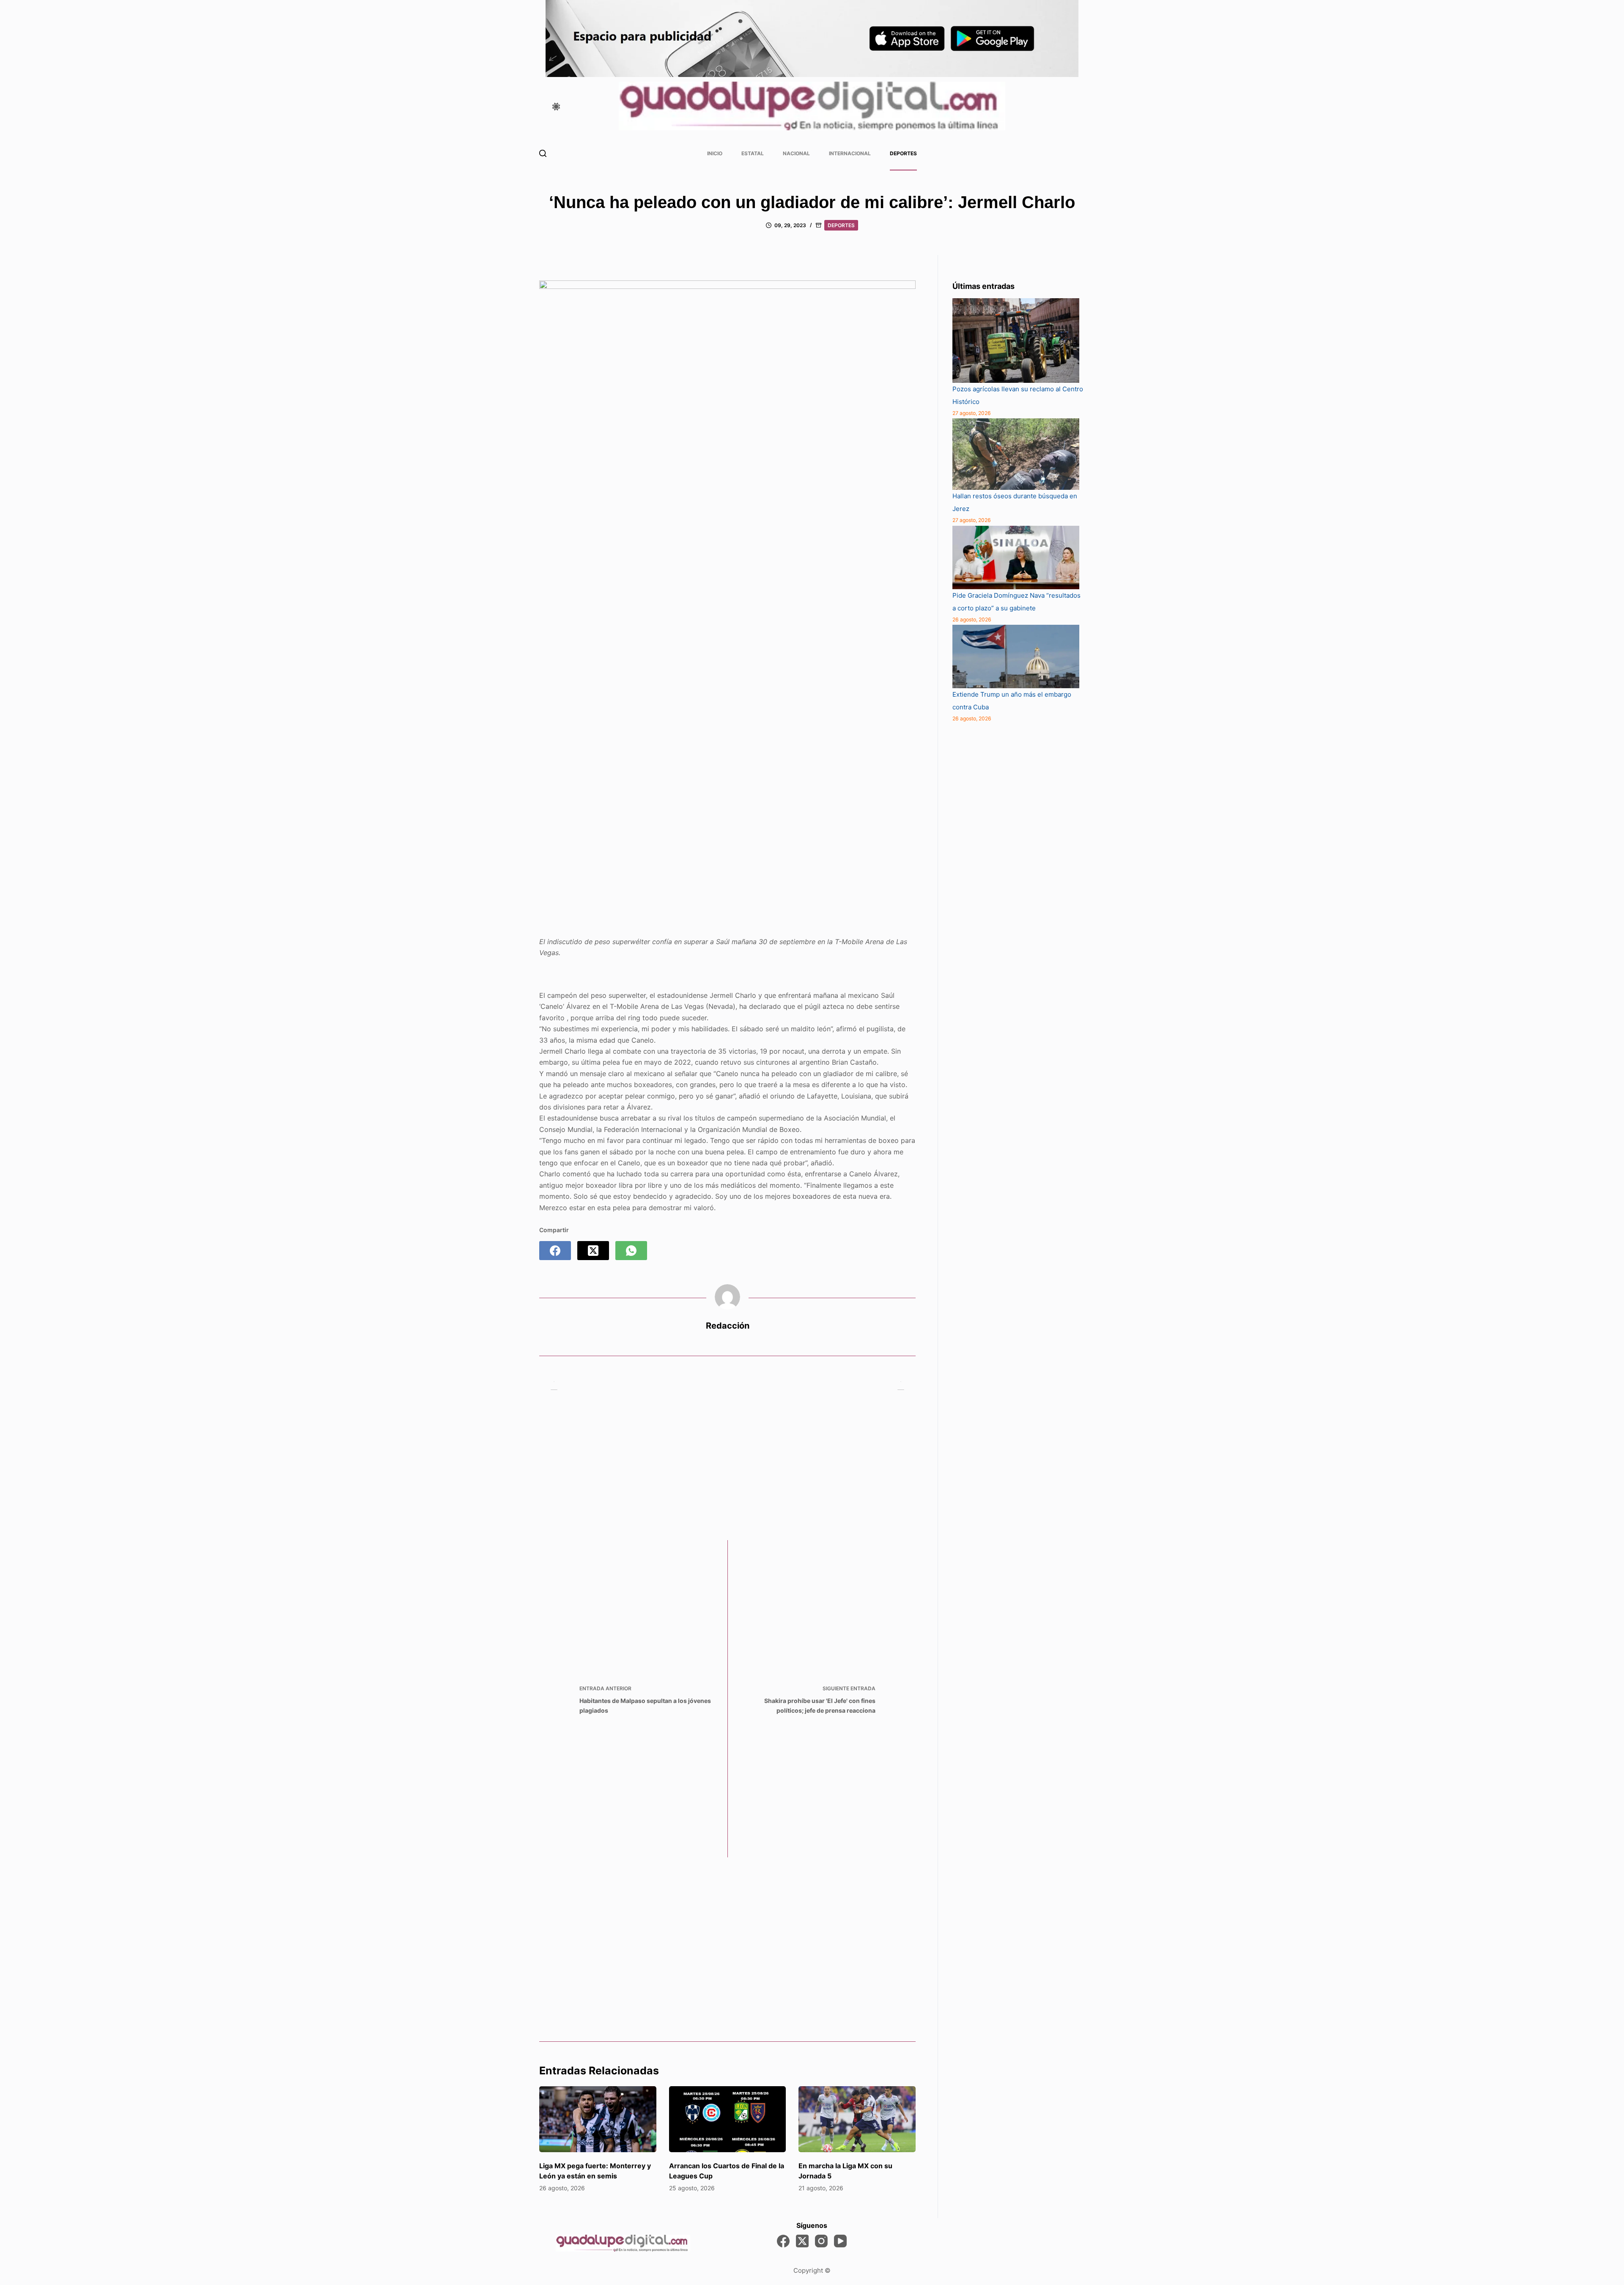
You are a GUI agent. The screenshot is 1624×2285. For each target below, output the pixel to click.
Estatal (753, 153)
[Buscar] (543, 153)
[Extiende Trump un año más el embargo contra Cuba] (1016, 656)
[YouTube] (840, 2241)
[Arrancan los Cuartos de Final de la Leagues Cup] (728, 2119)
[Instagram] (821, 2241)
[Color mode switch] (556, 107)
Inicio (715, 153)
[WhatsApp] (631, 1251)
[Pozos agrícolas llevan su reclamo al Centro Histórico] (1016, 341)
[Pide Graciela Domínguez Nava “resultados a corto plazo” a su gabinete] (1016, 558)
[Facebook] (555, 1251)
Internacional (850, 153)
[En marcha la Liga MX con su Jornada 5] (857, 2119)
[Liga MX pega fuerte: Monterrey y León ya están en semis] (598, 2119)
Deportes (903, 153)
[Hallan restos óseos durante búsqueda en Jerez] (1016, 454)
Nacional (796, 153)
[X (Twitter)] (593, 1251)
